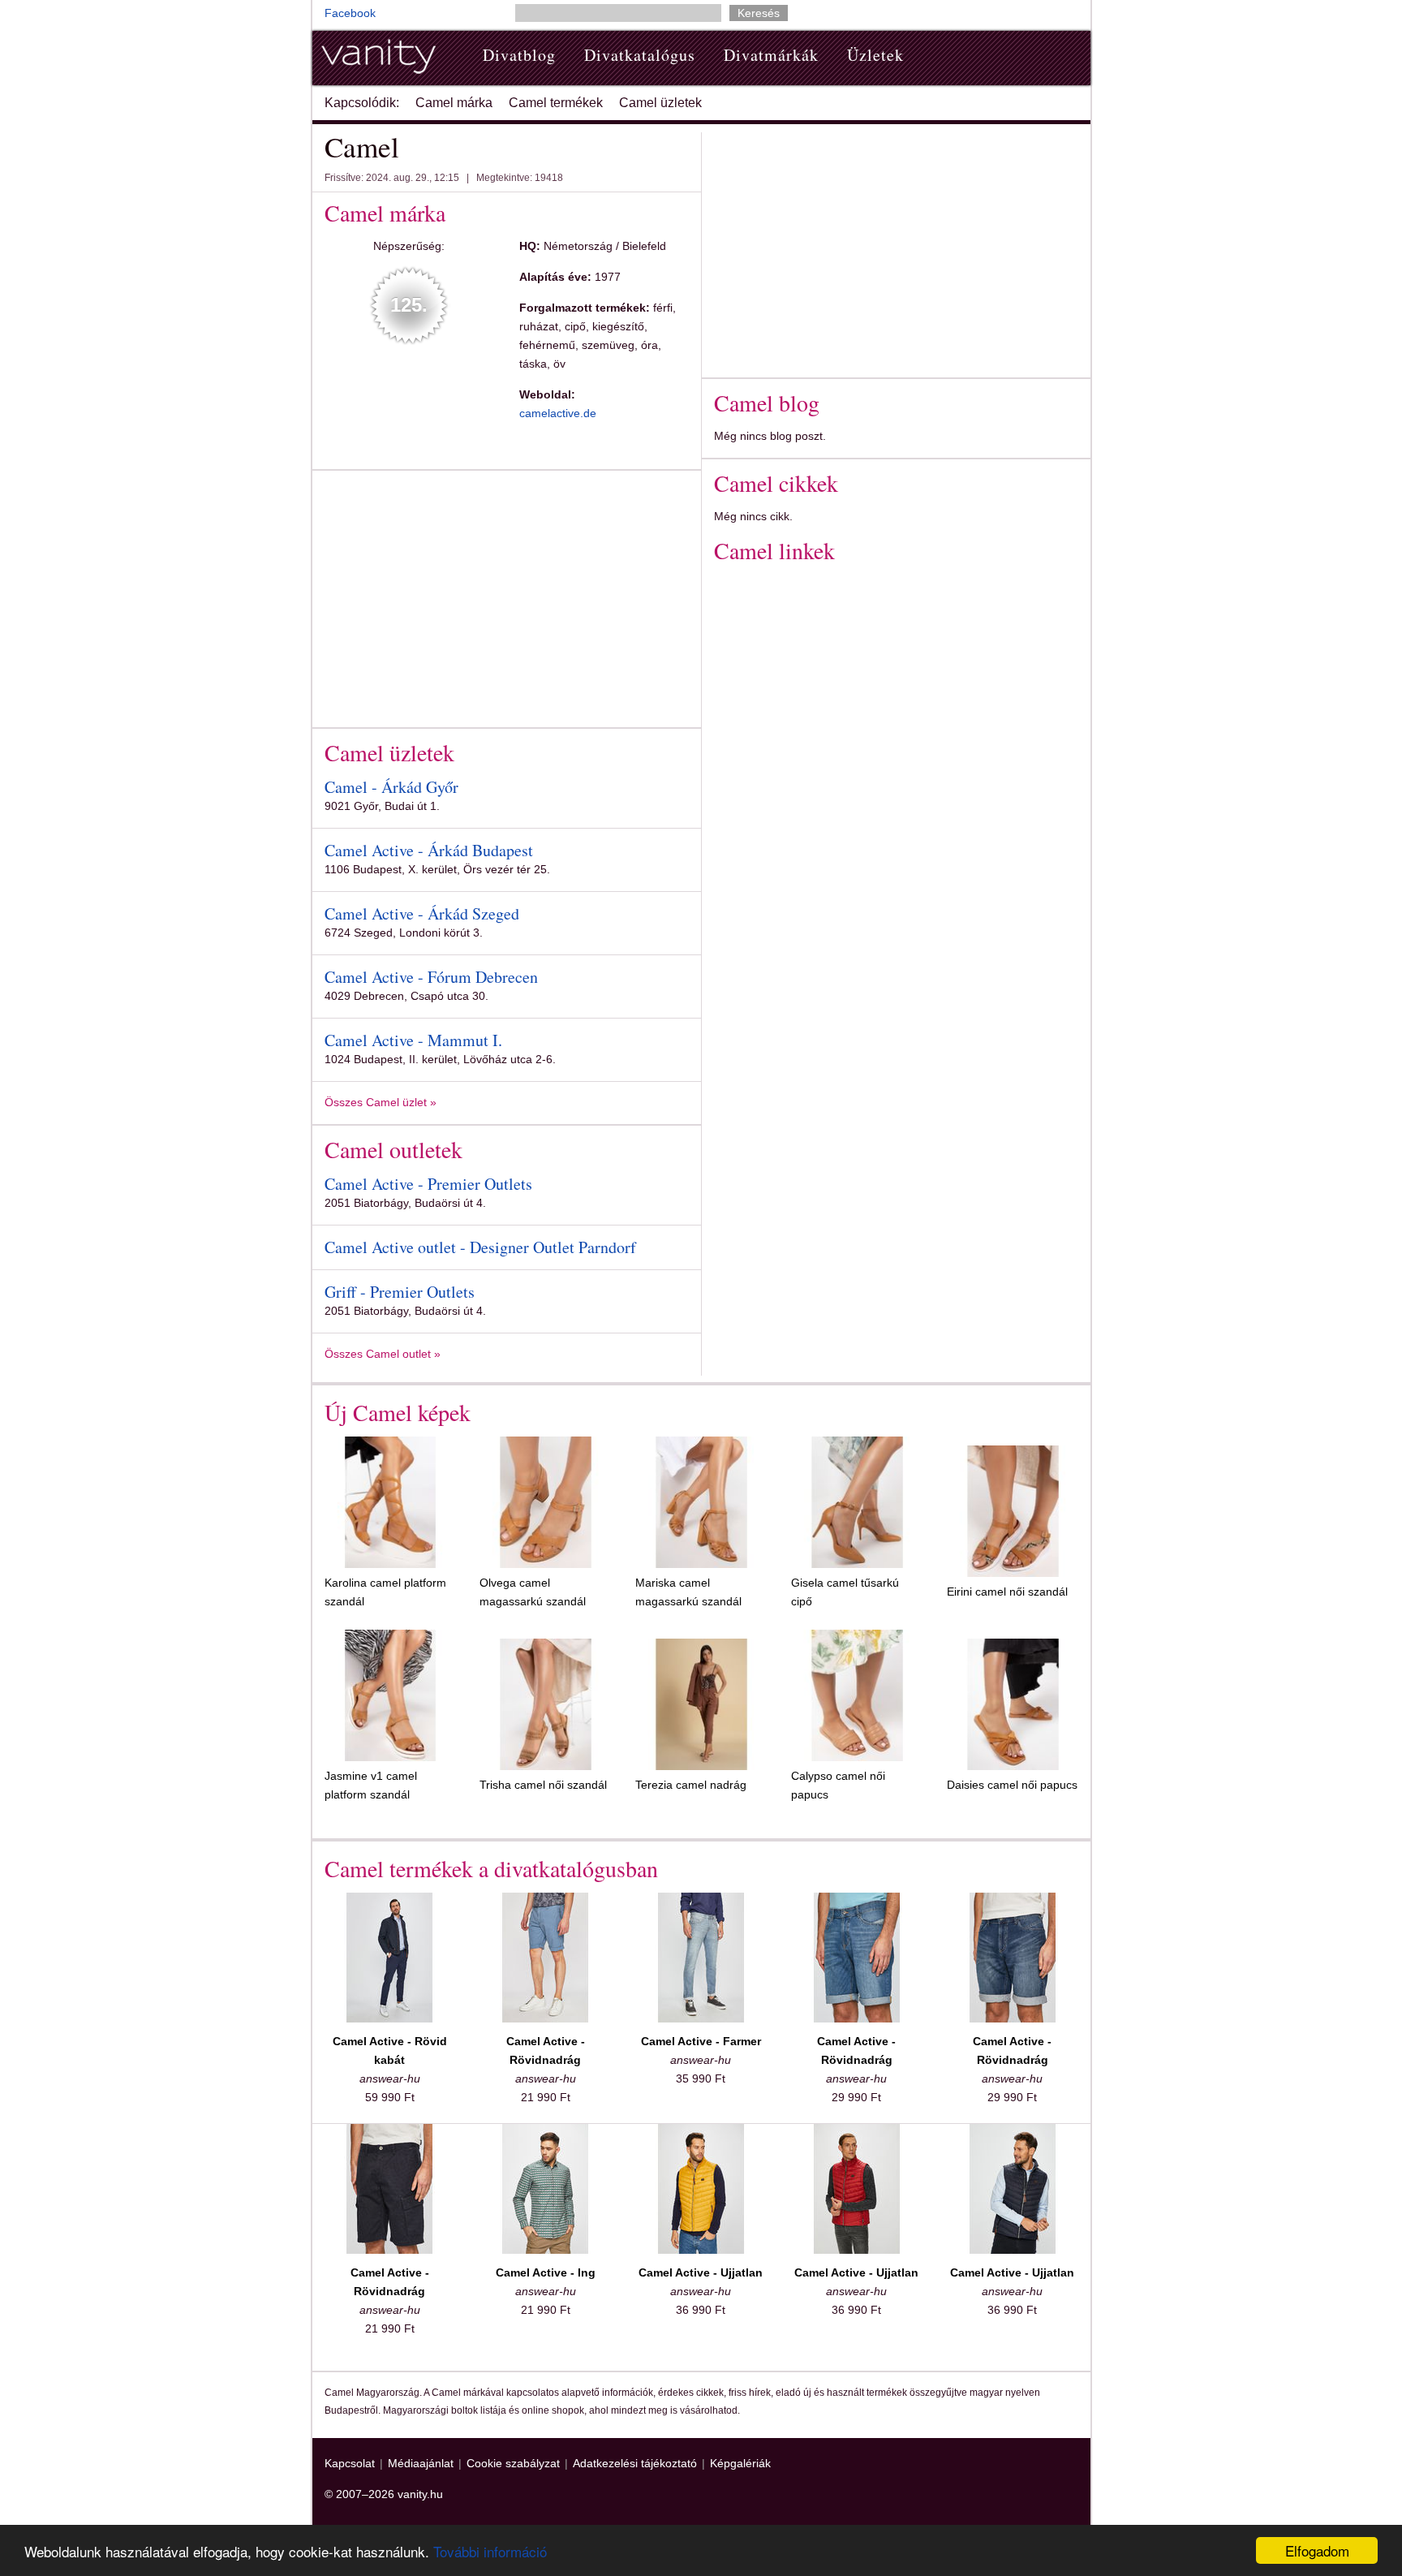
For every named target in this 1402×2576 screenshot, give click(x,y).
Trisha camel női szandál (543, 1785)
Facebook (350, 13)
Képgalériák (740, 2463)
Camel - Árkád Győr (391, 787)
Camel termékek (556, 103)
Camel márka (454, 103)
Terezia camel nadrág (691, 1785)
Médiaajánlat (421, 2463)
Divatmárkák (771, 55)
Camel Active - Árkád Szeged (422, 913)
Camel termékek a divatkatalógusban (491, 1868)
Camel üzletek (660, 103)
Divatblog (519, 55)
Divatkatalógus (640, 55)
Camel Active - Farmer (701, 2041)
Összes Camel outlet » (383, 1354)
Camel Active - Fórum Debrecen (431, 977)
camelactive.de (558, 413)
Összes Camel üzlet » (381, 1102)
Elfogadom (1317, 2550)
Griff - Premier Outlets (400, 1292)
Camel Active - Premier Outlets (428, 1184)
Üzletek (875, 55)
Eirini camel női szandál (1007, 1592)
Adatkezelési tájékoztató (635, 2463)
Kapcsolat (350, 2463)
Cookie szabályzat (513, 2463)
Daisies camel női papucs (1012, 1785)
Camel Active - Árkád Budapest (429, 850)
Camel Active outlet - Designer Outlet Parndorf (480, 1247)
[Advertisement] (461, 596)
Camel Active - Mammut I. (413, 1040)
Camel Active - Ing (546, 2272)
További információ (490, 2551)
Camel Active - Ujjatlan (701, 2272)
